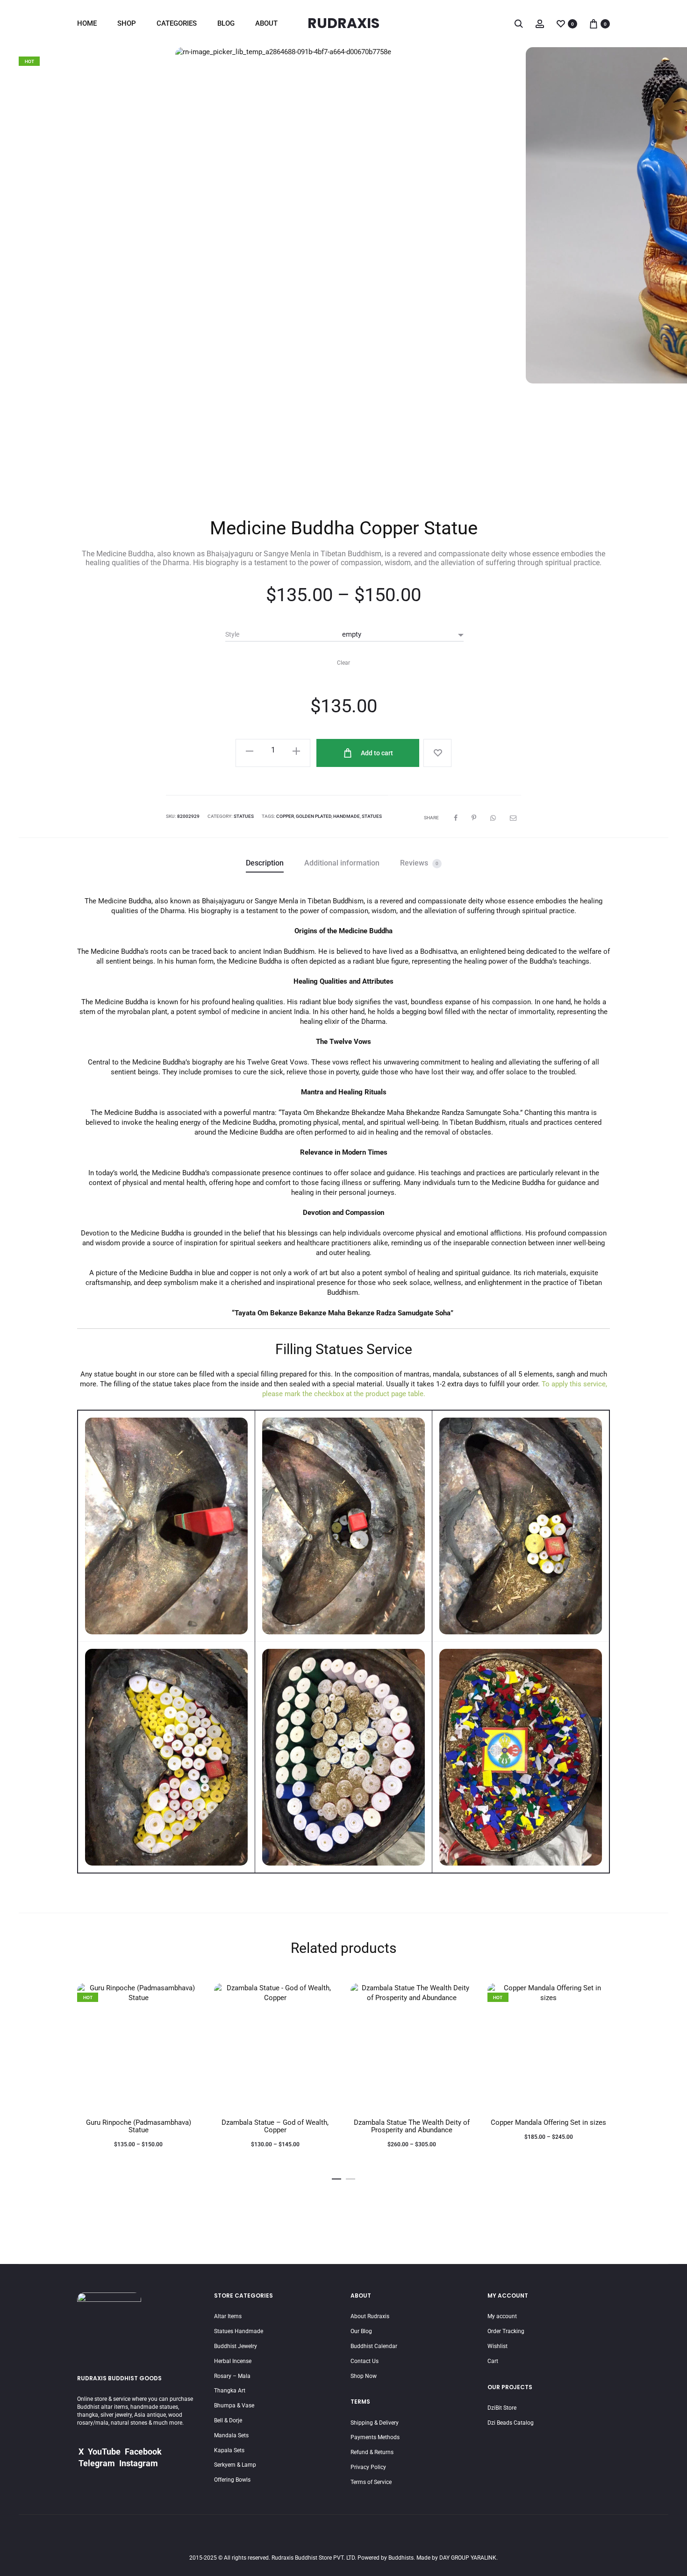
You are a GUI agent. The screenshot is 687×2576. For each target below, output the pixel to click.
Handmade (347, 816)
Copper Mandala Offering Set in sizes (548, 2122)
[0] (561, 23)
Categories (177, 23)
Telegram (97, 2463)
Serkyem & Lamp (235, 2465)
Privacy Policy (368, 2467)
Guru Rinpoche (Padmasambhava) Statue (139, 2126)
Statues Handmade (239, 2331)
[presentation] (33, 271)
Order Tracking (506, 2331)
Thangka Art (230, 2391)
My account (502, 2316)
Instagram (139, 2463)
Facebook (143, 2452)
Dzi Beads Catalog (511, 2423)
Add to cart (376, 753)
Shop (127, 23)
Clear (343, 663)
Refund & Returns (372, 2452)
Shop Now (364, 2376)
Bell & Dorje (228, 2420)
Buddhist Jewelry (236, 2346)
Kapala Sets (229, 2450)
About (266, 23)
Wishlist (497, 2346)
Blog (226, 23)
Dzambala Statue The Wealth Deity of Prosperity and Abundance (412, 2126)
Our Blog (361, 2331)
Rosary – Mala (232, 2376)
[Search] (519, 23)
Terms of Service (371, 2482)
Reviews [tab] (419, 863)
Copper (285, 816)
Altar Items (228, 2316)
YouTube (104, 2452)
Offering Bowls (232, 2480)
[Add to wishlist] (437, 753)
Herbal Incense (233, 2361)
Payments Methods (375, 2437)
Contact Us (365, 2361)
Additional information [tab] (342, 863)
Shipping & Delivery (375, 2423)
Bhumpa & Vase (234, 2406)
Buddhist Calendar (374, 2346)
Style (232, 634)
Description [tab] (265, 863)
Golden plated (314, 816)
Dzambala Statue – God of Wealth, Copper (275, 2126)
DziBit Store (502, 2408)
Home (87, 23)
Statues (244, 816)
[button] (336, 2177)
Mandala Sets (231, 2435)
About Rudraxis (370, 2316)
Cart (493, 2361)
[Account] (540, 23)
